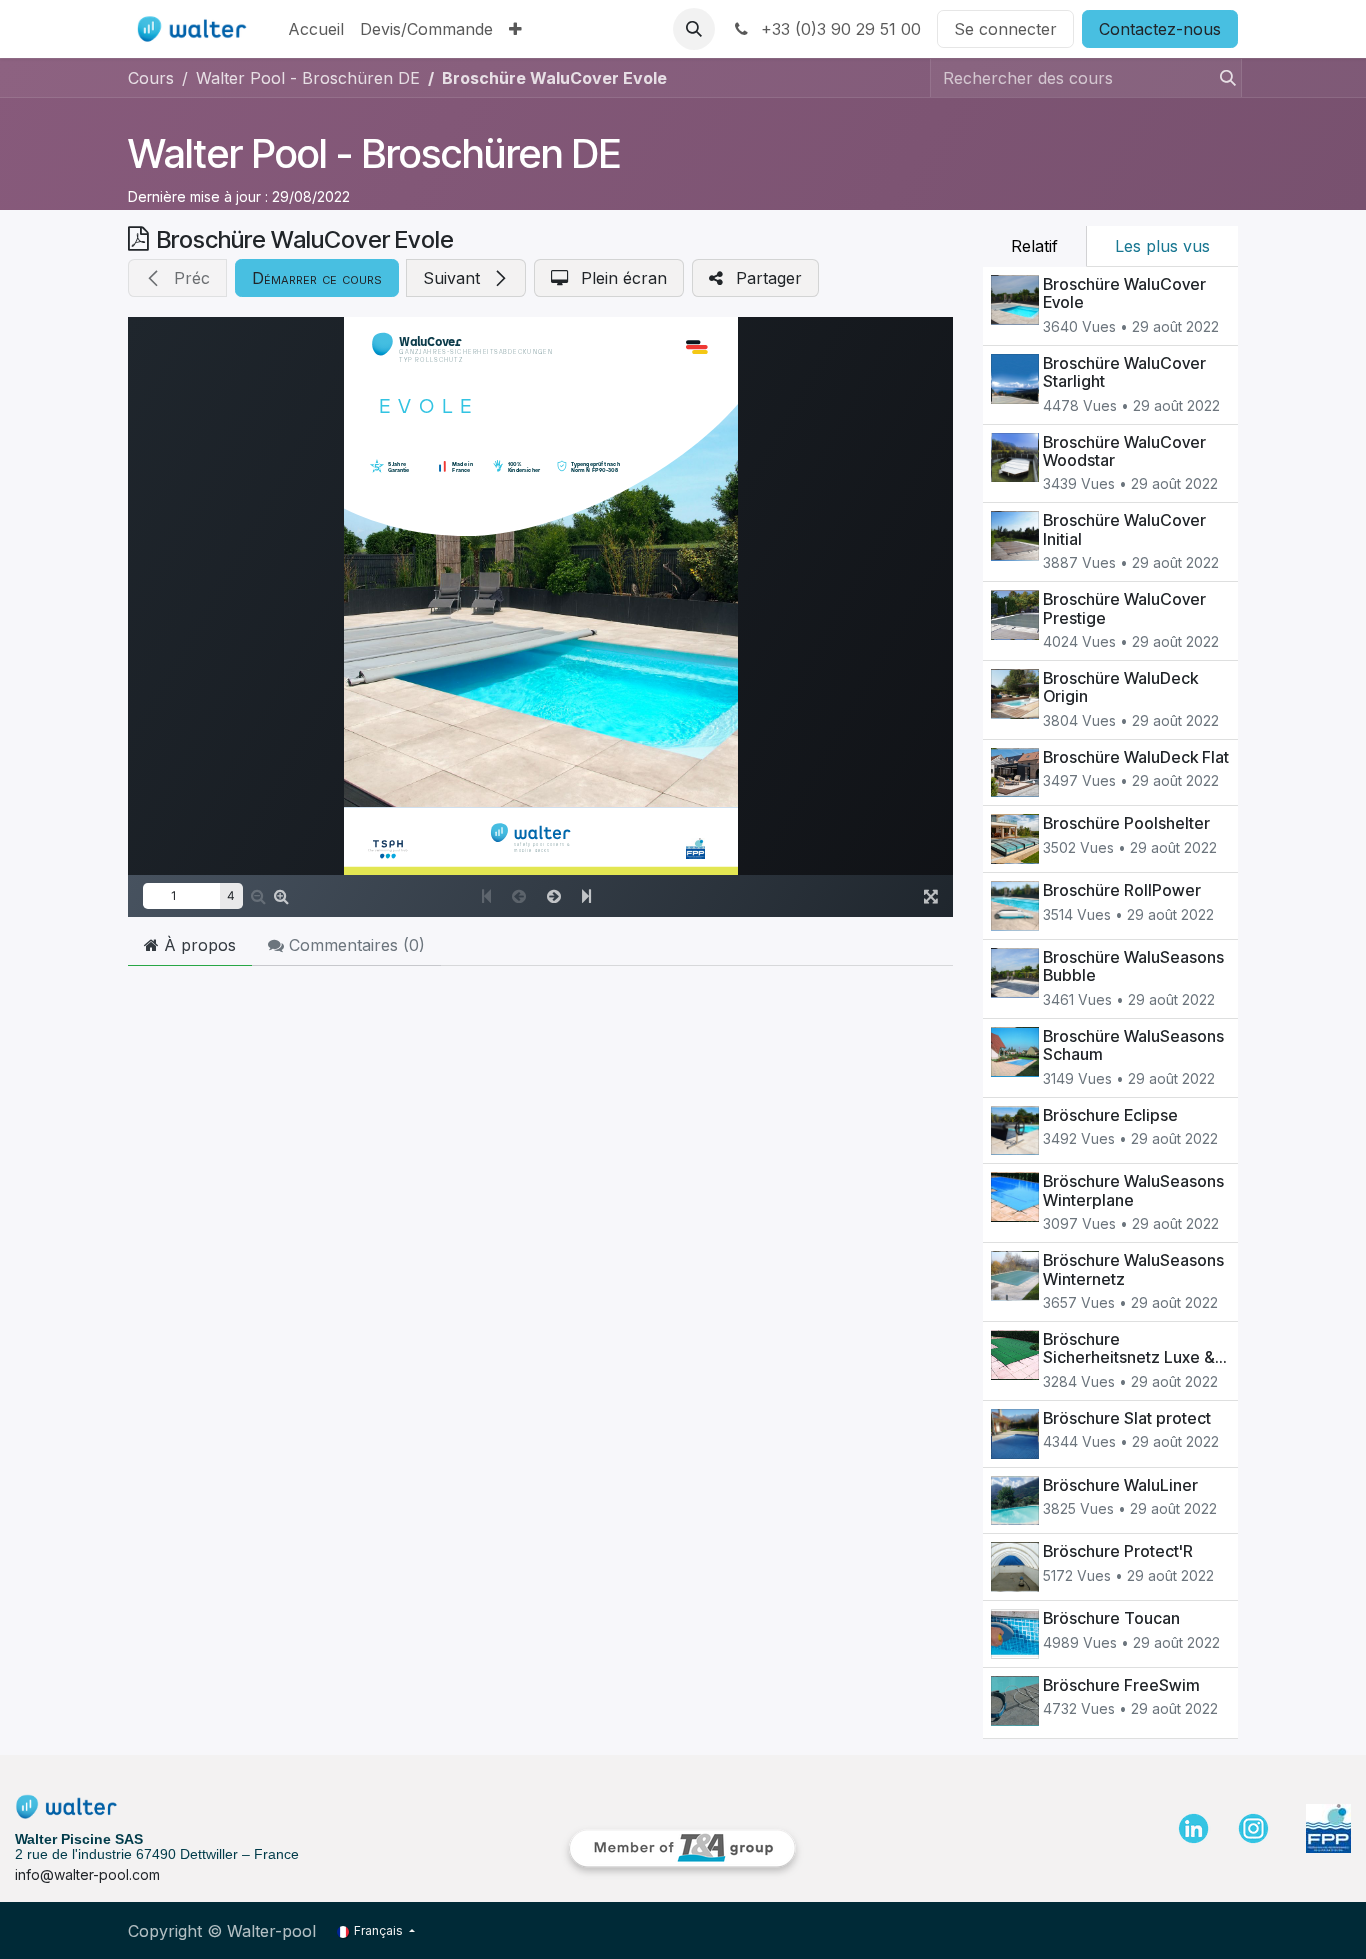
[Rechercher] (1222, 78)
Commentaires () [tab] (354, 945)
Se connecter (1005, 29)
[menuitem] (316, 29)
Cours (151, 78)
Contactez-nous (1160, 29)
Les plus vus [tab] (1162, 246)
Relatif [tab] (1034, 246)
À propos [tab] (197, 945)
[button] (694, 29)
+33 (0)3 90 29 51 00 (838, 29)
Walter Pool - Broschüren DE (374, 153)
